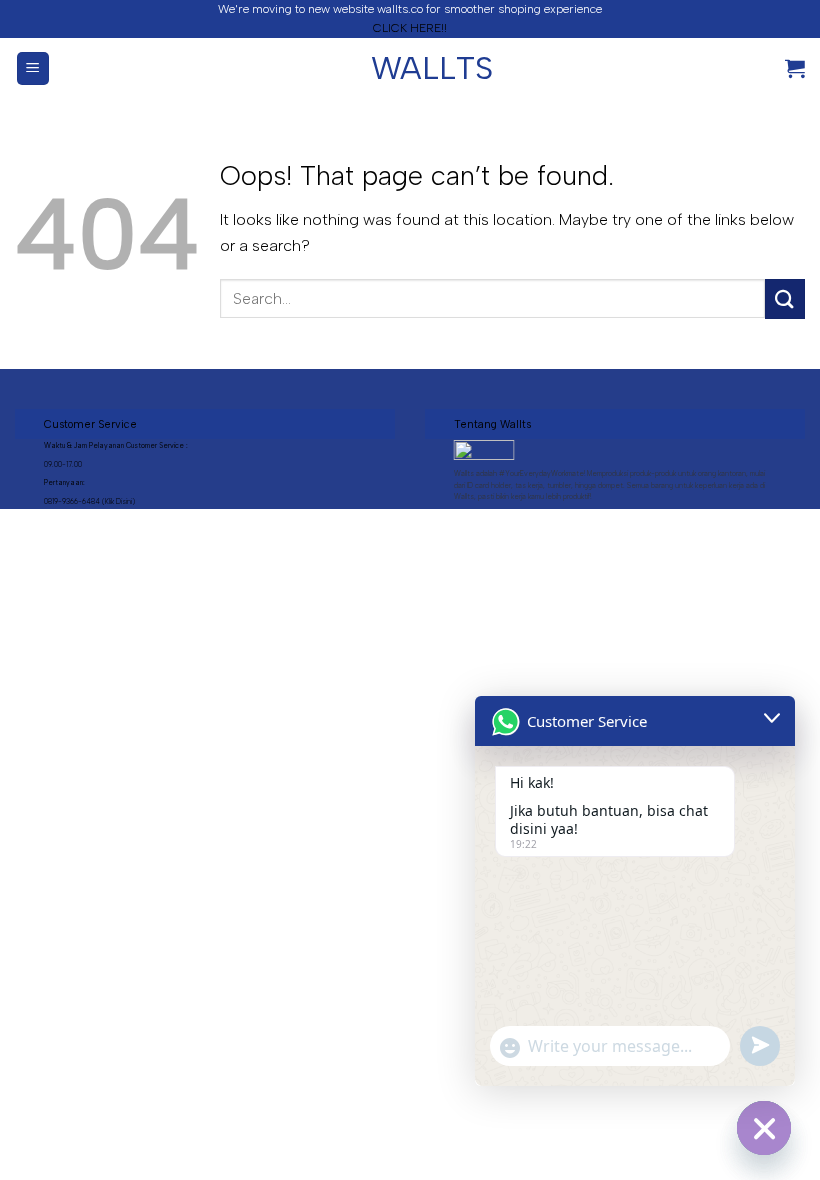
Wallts (410, 68)
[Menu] (33, 68)
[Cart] (795, 68)
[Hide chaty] (764, 1128)
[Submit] (785, 298)
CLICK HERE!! (410, 28)
